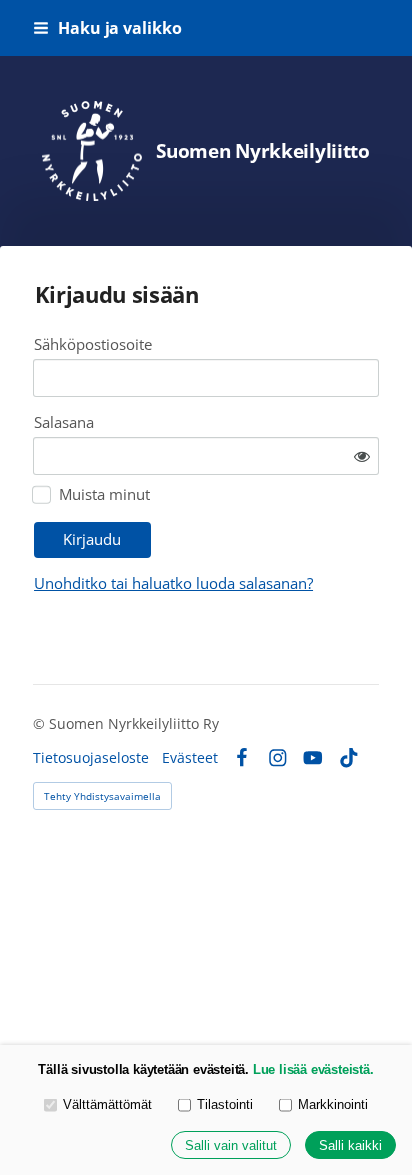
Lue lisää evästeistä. (313, 1069)
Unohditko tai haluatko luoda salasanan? (173, 583)
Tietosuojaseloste (91, 758)
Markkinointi (333, 1104)
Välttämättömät (107, 1104)
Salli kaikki (350, 1145)
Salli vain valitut (231, 1145)
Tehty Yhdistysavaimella (102, 796)
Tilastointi (225, 1104)
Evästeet (190, 758)
